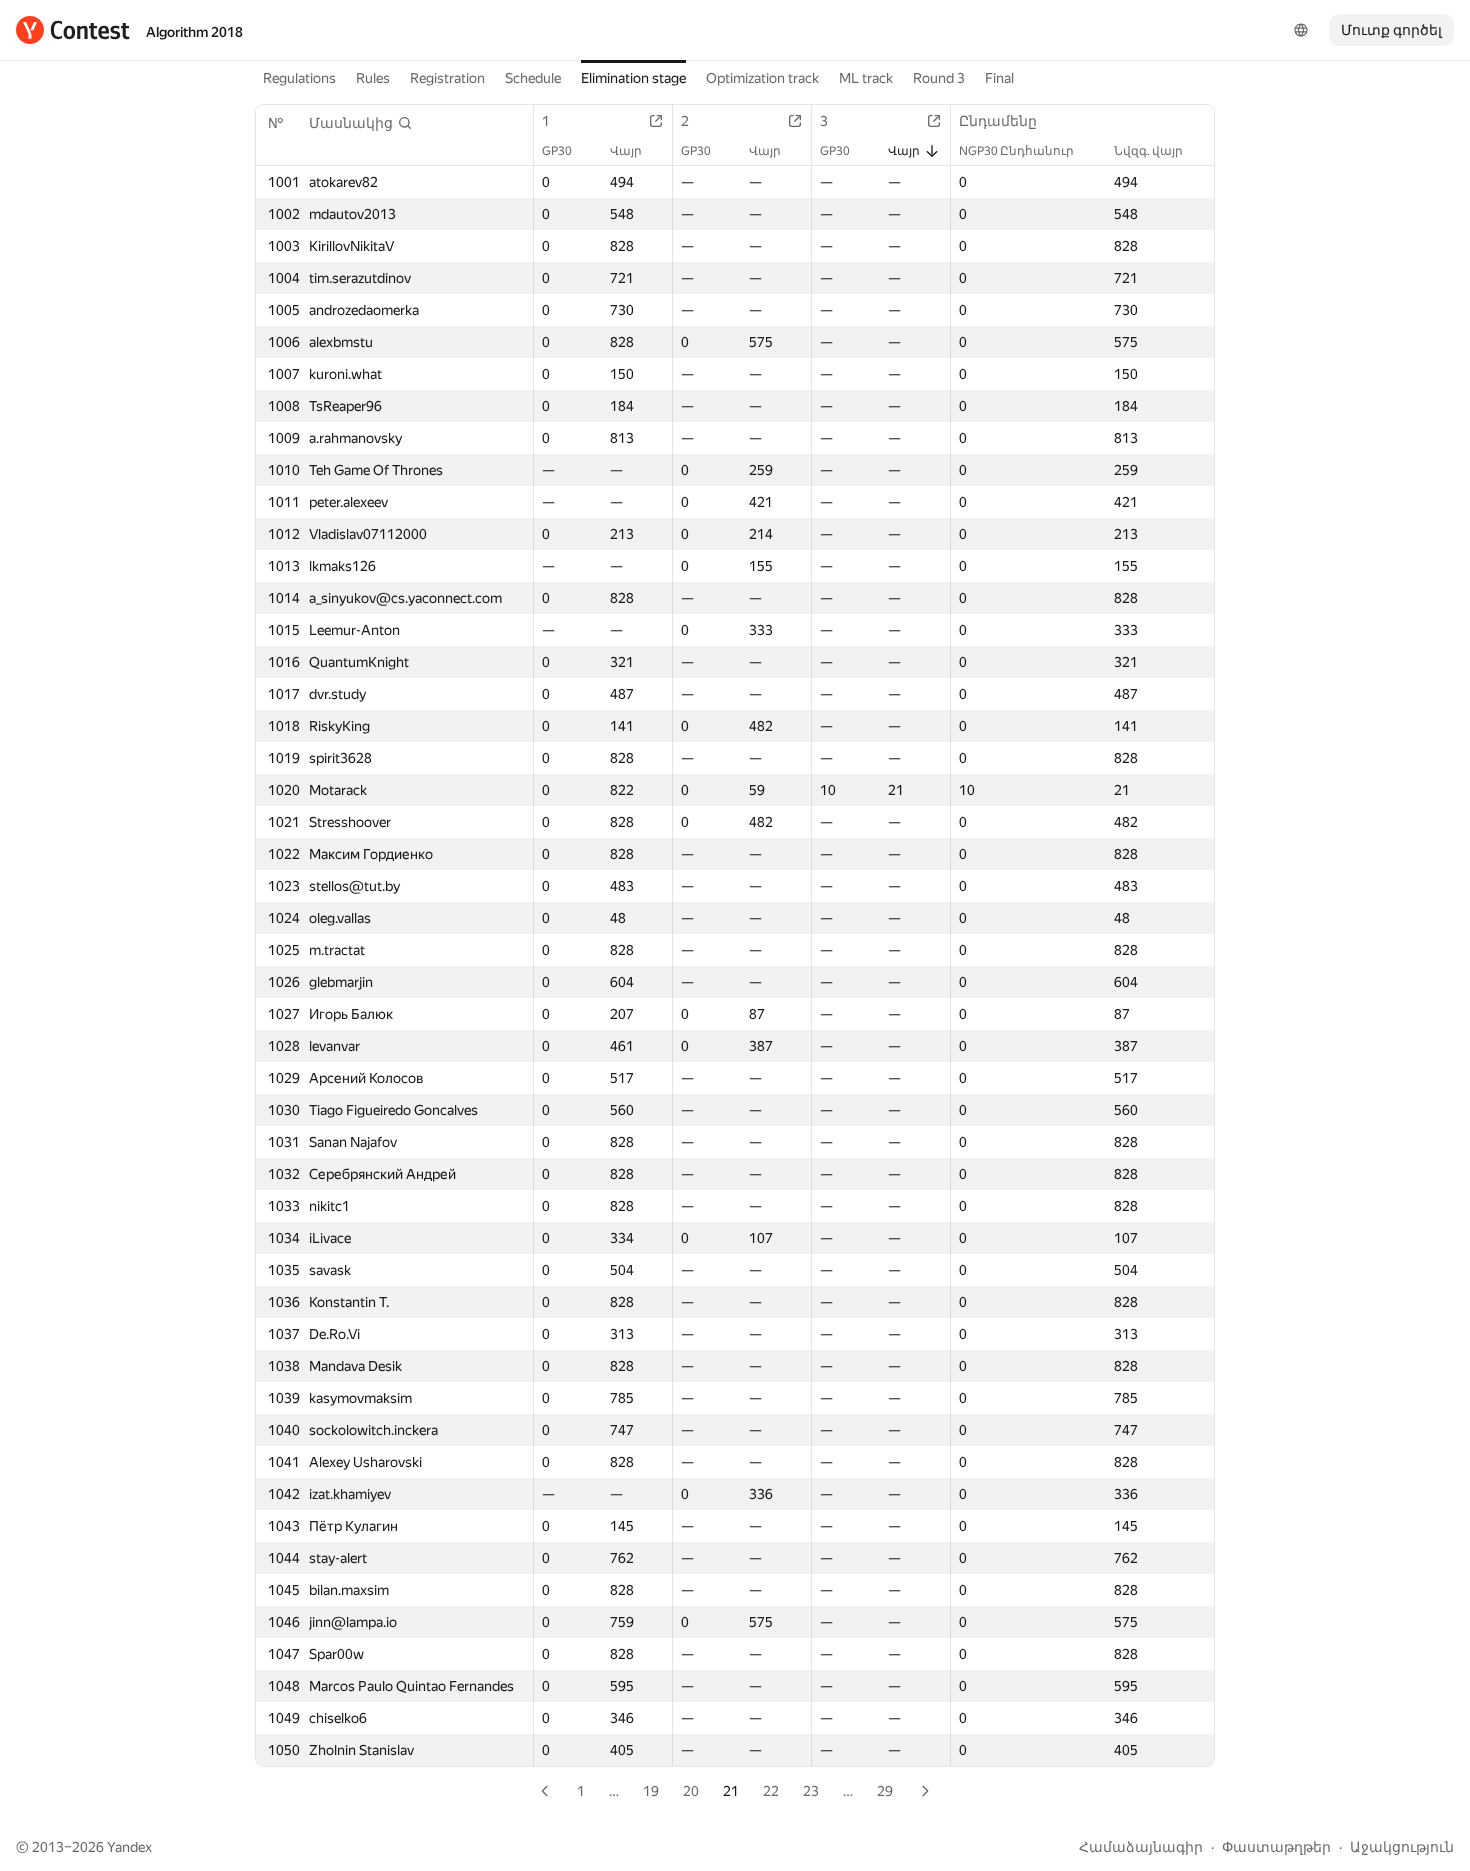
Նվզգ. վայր (1148, 151)
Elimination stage (633, 78)
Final (999, 78)
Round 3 (939, 78)
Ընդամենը (998, 121)
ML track (866, 78)
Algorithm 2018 (194, 32)
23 (811, 1791)
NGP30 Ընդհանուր (1016, 151)
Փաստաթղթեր (1276, 1847)
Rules (373, 78)
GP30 (557, 151)
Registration (447, 78)
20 (691, 1791)
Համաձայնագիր (1141, 1847)
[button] (361, 123)
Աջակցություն (1402, 1847)
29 (885, 1791)
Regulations (299, 78)
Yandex (129, 1847)
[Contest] (73, 30)
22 (771, 1791)
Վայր (626, 151)
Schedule (533, 78)
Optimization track (762, 78)
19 (651, 1791)
